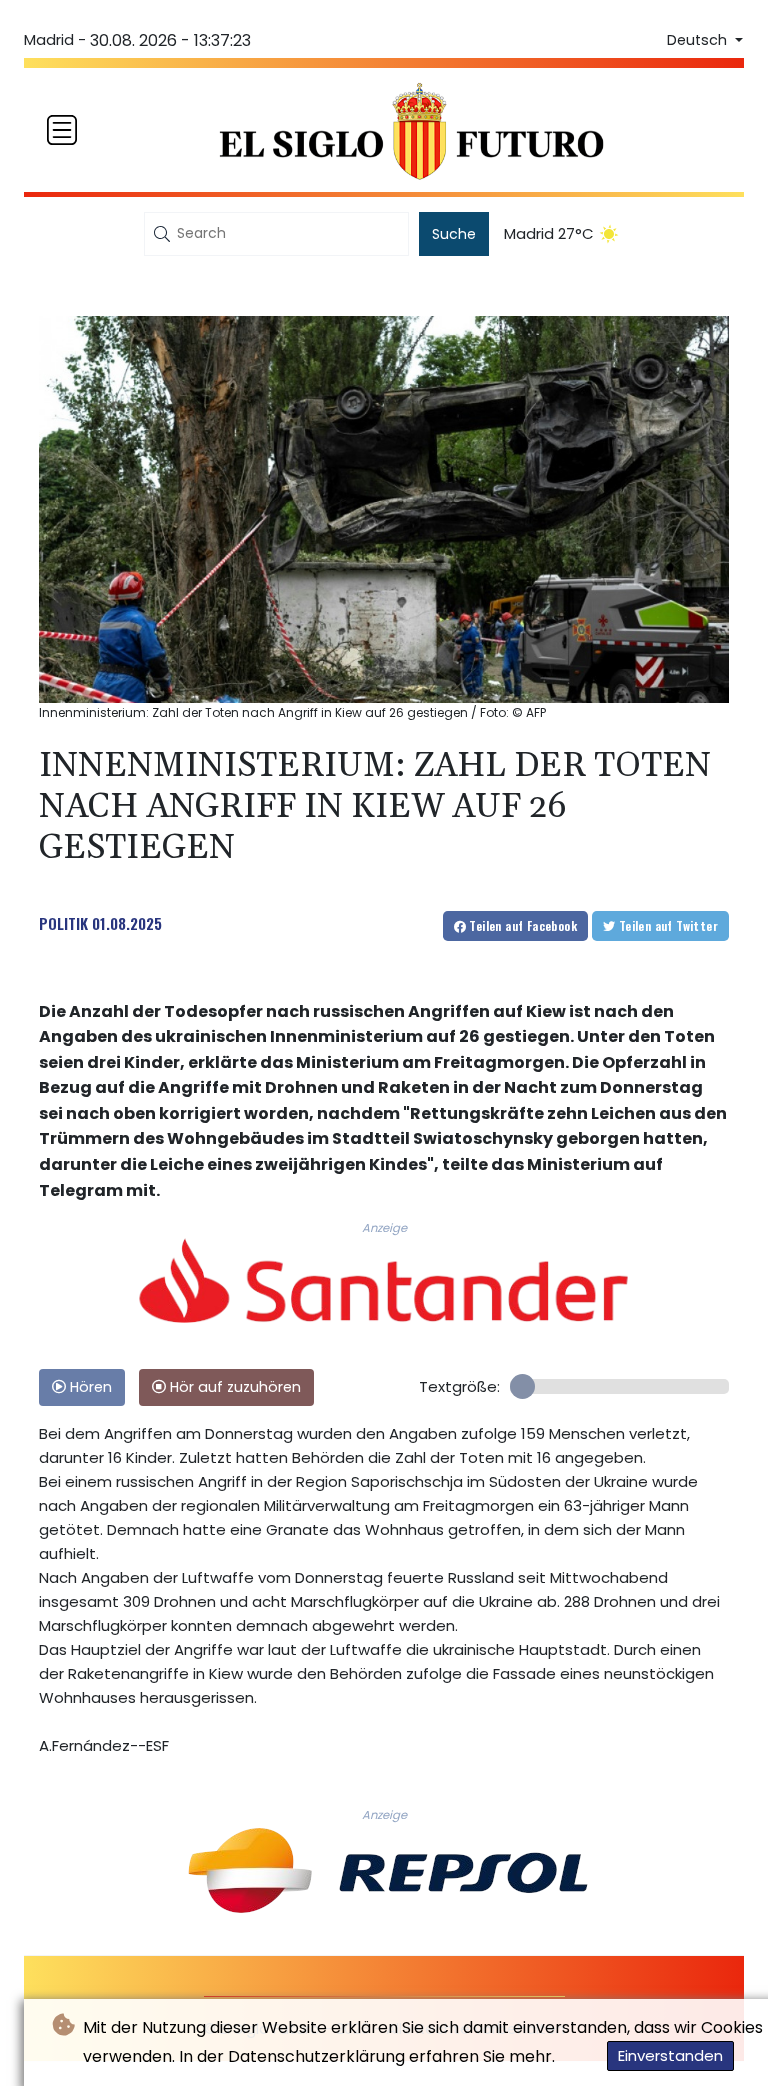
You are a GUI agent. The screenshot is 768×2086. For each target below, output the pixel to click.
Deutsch (699, 40)
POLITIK (63, 923)
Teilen (521, 925)
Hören (89, 1387)
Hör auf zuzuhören (233, 1387)
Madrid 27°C (549, 233)
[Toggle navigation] (62, 130)
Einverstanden (670, 2055)
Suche (454, 234)
